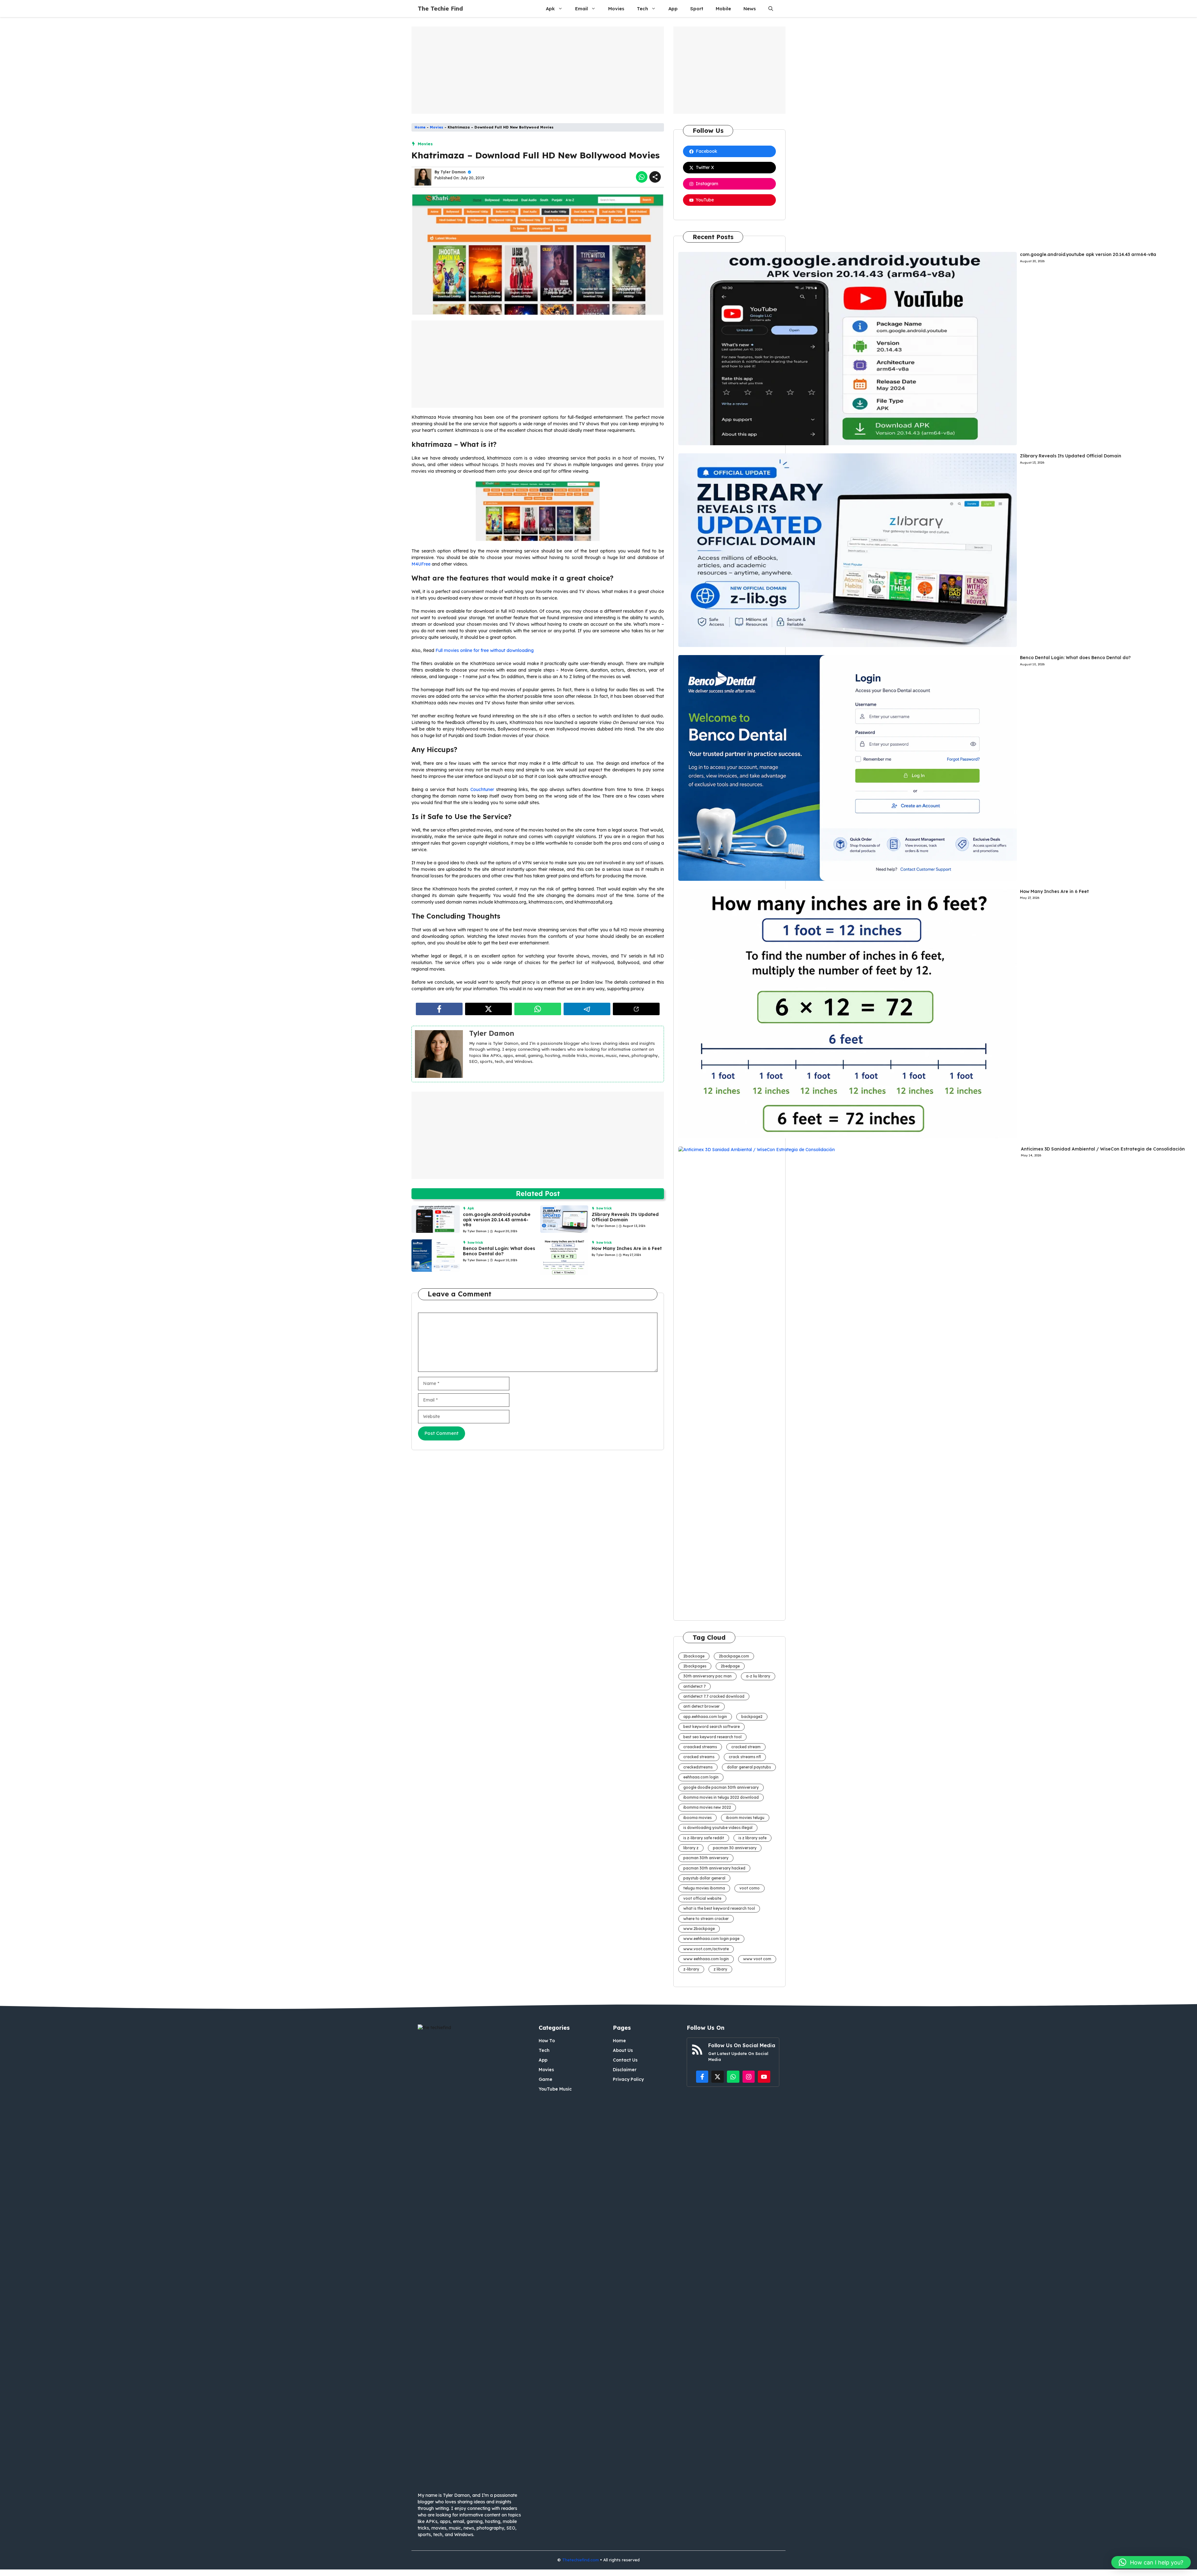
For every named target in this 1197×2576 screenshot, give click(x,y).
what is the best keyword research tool (719, 1908)
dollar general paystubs (749, 1767)
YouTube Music (555, 2089)
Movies (616, 9)
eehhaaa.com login (701, 1777)
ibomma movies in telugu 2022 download (721, 1797)
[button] (771, 9)
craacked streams (700, 1747)
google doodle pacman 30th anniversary (721, 1787)
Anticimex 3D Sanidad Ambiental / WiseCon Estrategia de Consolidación (1103, 1149)
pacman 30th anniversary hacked (714, 1868)
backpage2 (752, 1717)
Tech (642, 9)
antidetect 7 (695, 1686)
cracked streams (699, 1757)
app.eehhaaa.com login (705, 1717)
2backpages (695, 1666)
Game (546, 2079)
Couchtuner (482, 789)
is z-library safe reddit (704, 1838)
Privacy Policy (628, 2079)
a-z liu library (758, 1676)
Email (582, 9)
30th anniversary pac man (707, 1676)
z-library (691, 1969)
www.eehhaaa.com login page (711, 1939)
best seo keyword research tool (712, 1737)
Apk (550, 9)
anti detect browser (702, 1706)
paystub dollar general (704, 1878)
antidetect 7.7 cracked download (714, 1696)
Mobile (723, 9)
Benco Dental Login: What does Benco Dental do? (499, 1251)
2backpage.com (734, 1656)
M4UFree (421, 564)
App (673, 9)
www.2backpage (699, 1929)
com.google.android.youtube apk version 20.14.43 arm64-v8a (497, 1220)
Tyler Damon (453, 172)
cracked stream (746, 1747)
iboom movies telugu (745, 1818)
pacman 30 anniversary (735, 1848)
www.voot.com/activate (706, 1949)
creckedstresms (698, 1767)
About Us (623, 2050)
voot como (750, 1888)
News (750, 9)
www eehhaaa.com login (706, 1959)
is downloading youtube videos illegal (718, 1828)
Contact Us (625, 2060)
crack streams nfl (745, 1757)
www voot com (757, 1959)
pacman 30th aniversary (706, 1858)
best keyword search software (711, 1727)
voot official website (702, 1898)
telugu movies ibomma (704, 1888)
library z (691, 1848)
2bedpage (730, 1666)
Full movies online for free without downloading (485, 650)
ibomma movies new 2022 (707, 1807)
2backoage (694, 1656)
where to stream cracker (706, 1919)
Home (420, 127)
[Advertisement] (538, 70)
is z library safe (752, 1838)
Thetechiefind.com (580, 2560)
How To (547, 2041)
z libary (720, 1969)
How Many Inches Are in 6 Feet (627, 1248)
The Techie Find (440, 9)
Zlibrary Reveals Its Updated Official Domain (625, 1217)
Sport (697, 9)
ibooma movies (697, 1818)
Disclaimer (625, 2070)
